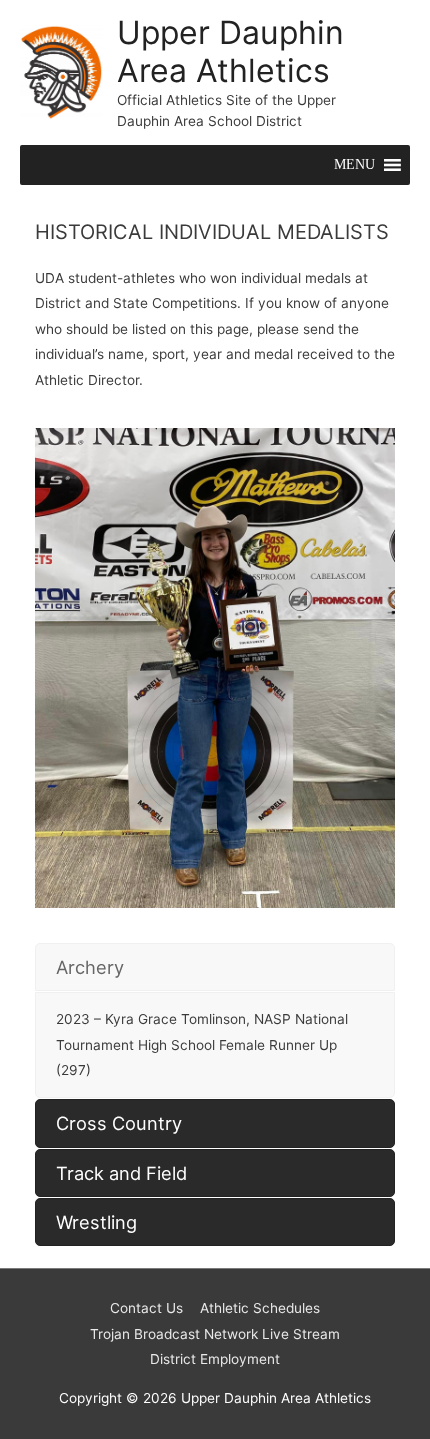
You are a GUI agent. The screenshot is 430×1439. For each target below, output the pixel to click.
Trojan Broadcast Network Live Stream (215, 1334)
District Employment (215, 1359)
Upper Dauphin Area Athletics (230, 51)
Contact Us (146, 1308)
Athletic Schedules (260, 1308)
